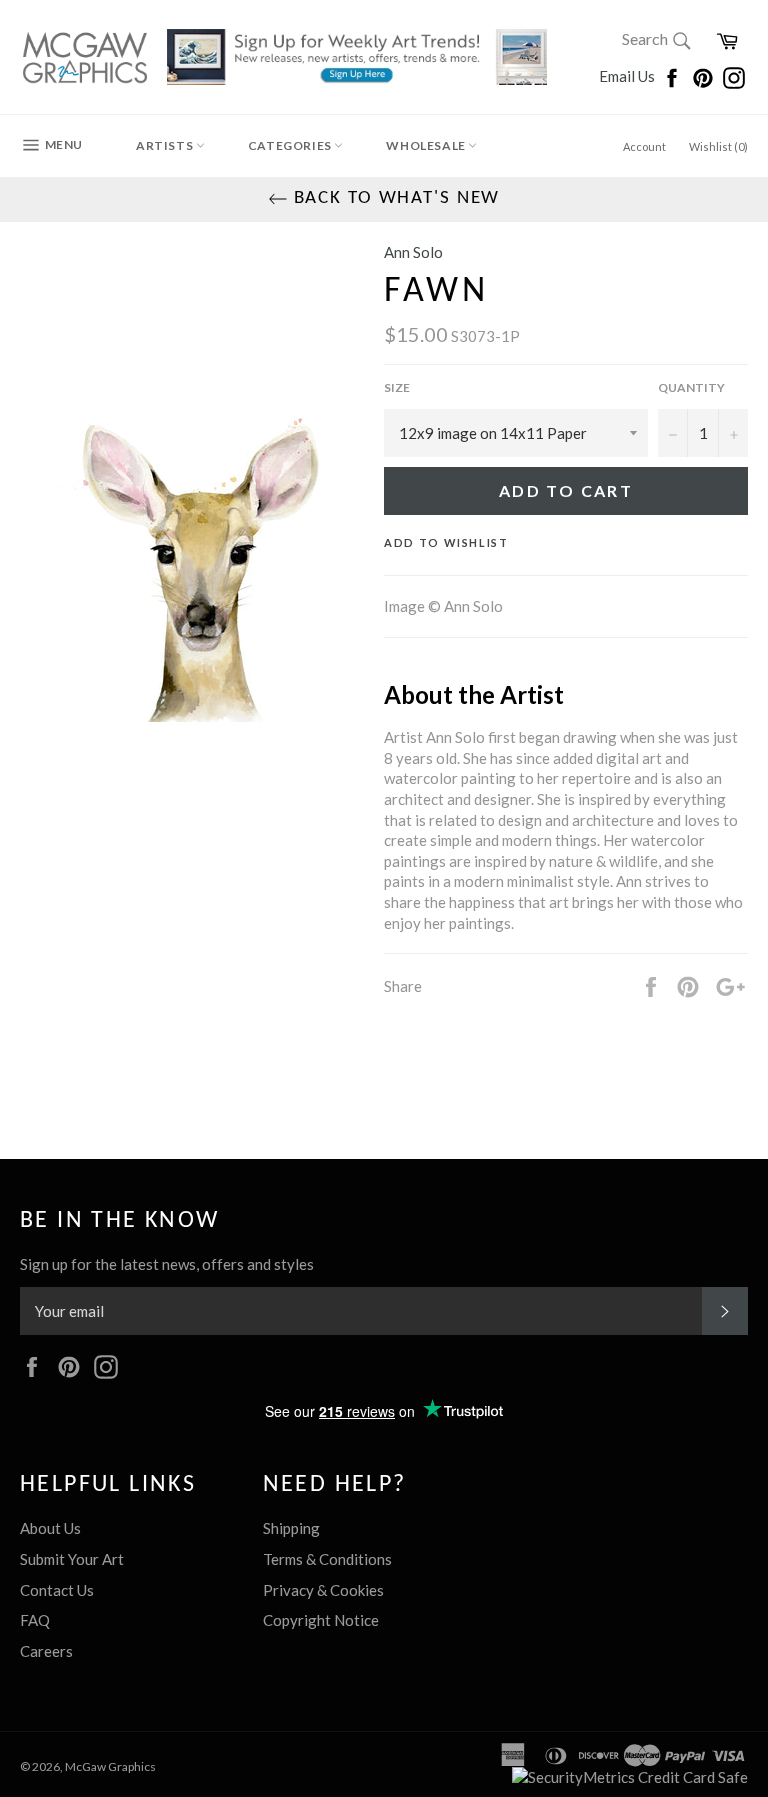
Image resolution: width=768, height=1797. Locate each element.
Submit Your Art (72, 1559)
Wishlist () (718, 146)
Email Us (628, 76)
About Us (50, 1528)
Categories (291, 145)
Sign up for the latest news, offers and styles (167, 1264)
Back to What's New (394, 198)
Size (397, 387)
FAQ (35, 1620)
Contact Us (57, 1590)
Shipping (291, 1528)
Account (644, 146)
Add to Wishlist (446, 542)
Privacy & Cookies (323, 1590)
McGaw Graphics (110, 1766)
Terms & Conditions (327, 1559)
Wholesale (427, 145)
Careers (46, 1651)
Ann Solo (413, 252)
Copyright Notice (321, 1620)
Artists (166, 145)
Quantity (691, 387)
